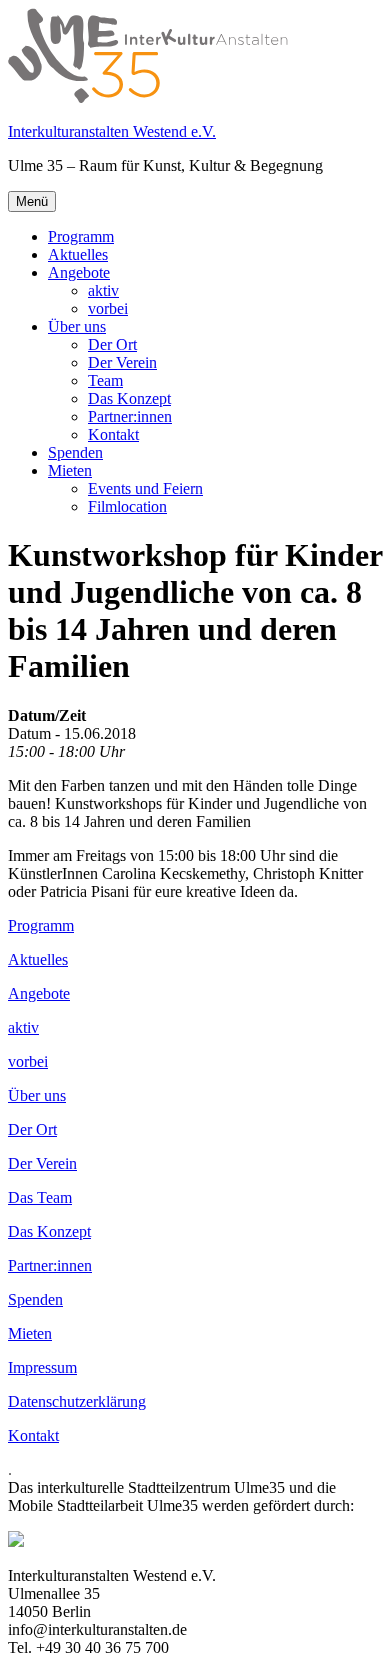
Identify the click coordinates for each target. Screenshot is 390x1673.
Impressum (42, 1367)
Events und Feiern (145, 488)
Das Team (40, 1197)
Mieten (70, 470)
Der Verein (122, 362)
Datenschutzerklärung (77, 1401)
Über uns (77, 326)
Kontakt (113, 434)
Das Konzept (129, 398)
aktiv (103, 290)
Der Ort (112, 344)
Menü (32, 201)
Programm (81, 236)
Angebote (79, 272)
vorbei (108, 308)
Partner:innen (130, 416)
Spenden (75, 452)
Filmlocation (127, 506)
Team (105, 380)
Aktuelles (78, 254)
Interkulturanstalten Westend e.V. (112, 131)
